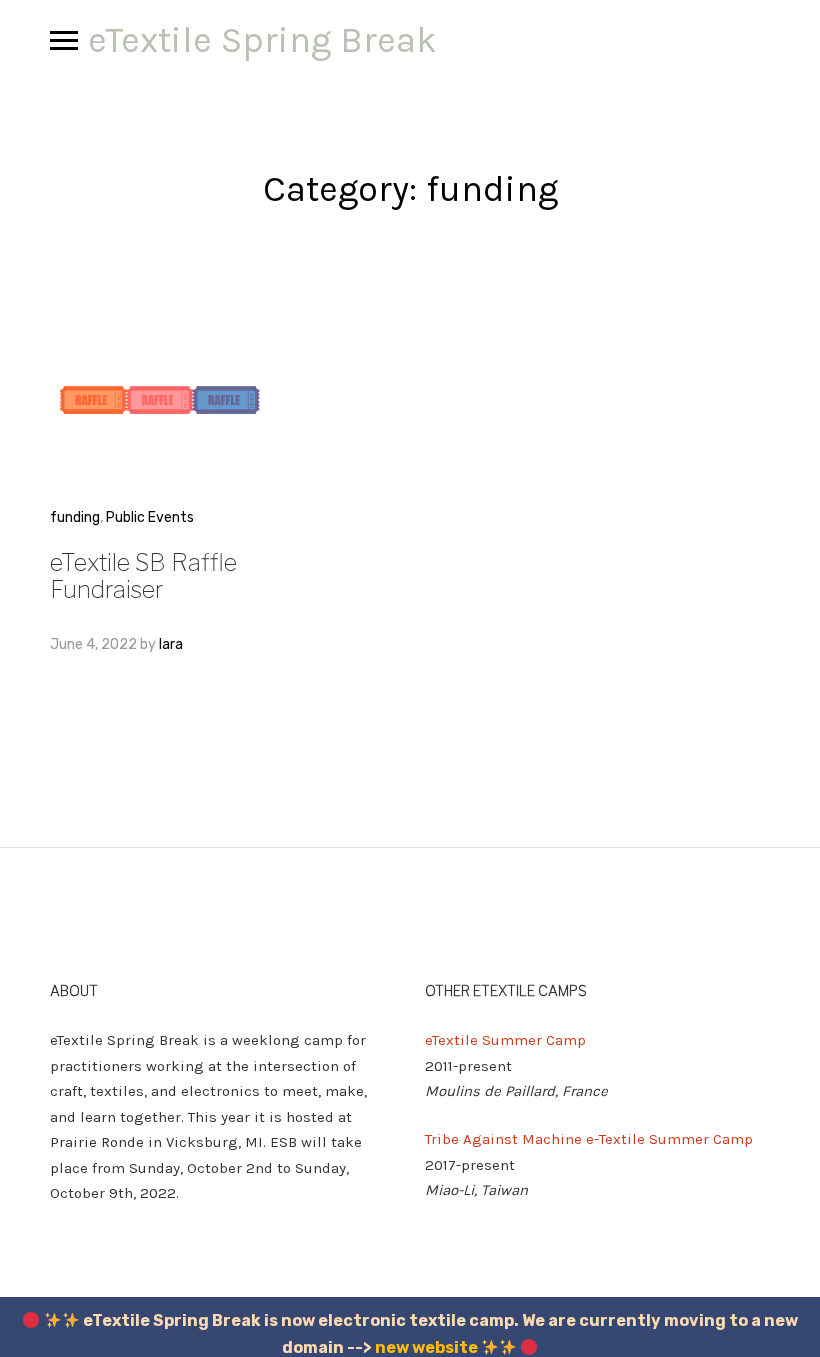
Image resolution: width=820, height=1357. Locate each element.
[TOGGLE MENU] (64, 40)
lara (171, 644)
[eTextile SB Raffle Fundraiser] (160, 399)
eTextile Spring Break (262, 40)
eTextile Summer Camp (505, 1040)
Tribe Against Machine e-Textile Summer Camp (589, 1139)
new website (426, 1347)
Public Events (150, 517)
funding (75, 517)
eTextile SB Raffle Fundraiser (143, 575)
